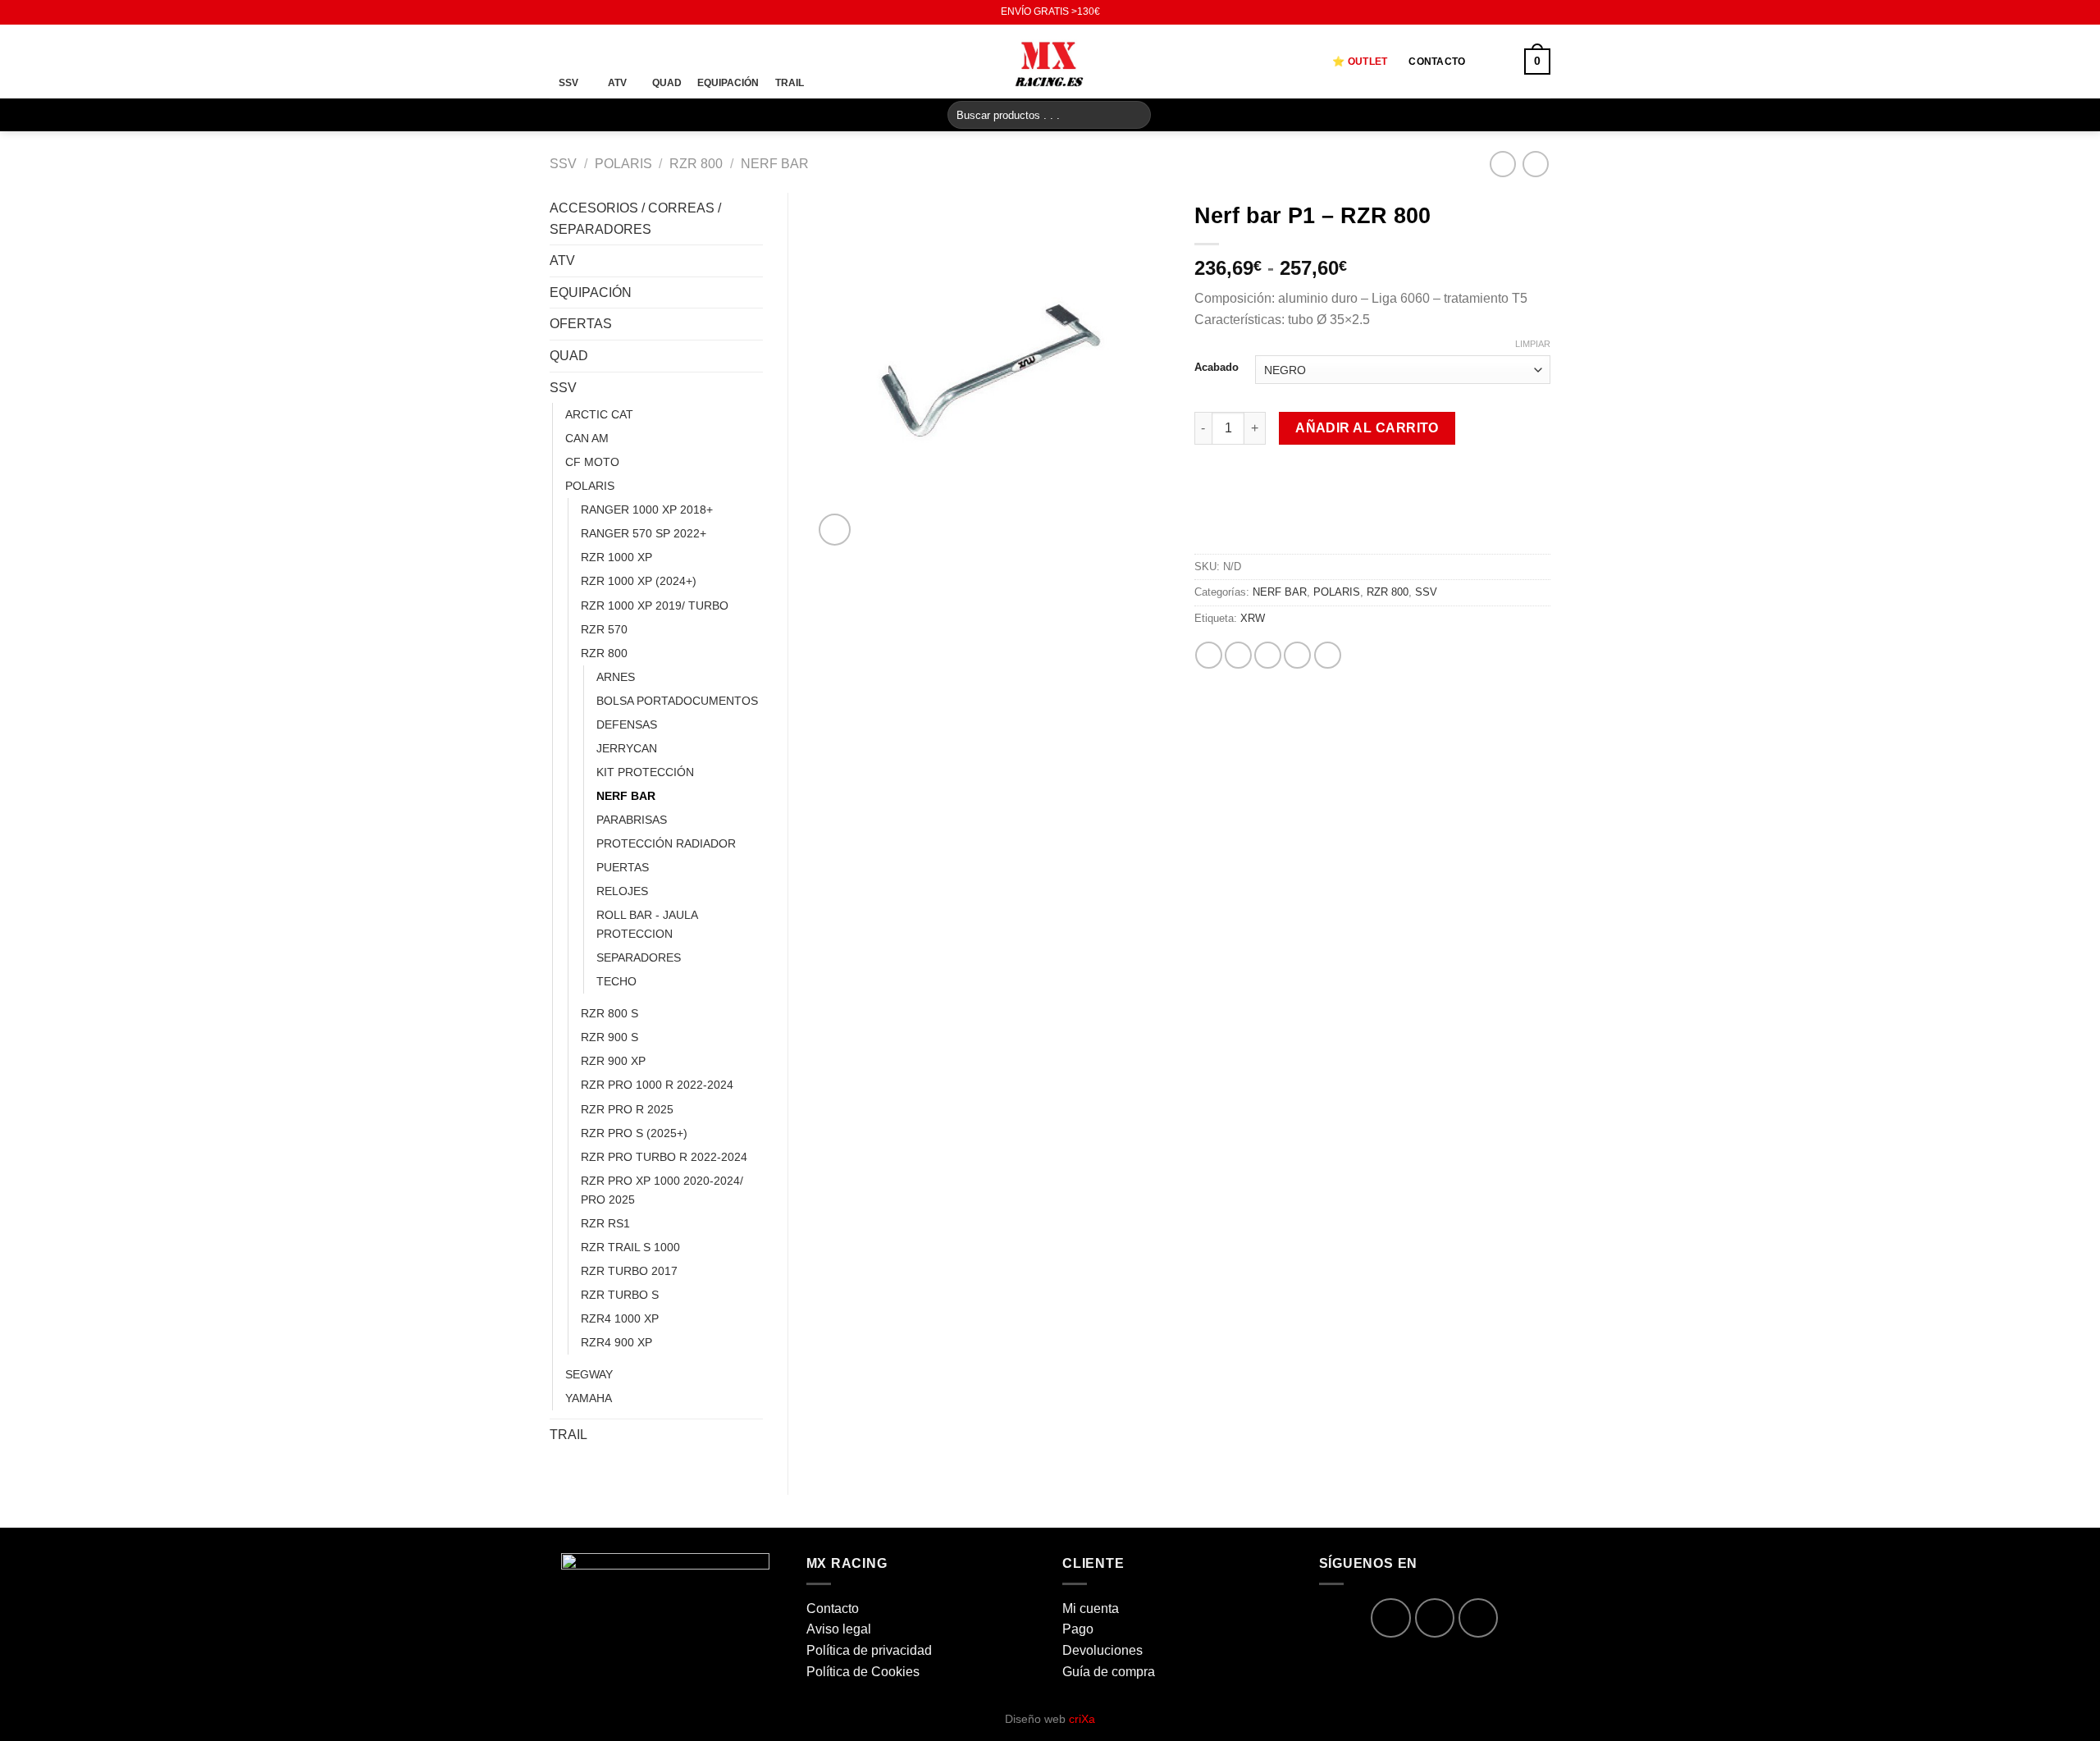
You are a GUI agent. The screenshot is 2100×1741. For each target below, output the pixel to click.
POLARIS (623, 164)
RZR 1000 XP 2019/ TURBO (655, 605)
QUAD (569, 356)
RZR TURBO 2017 (629, 1271)
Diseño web (1050, 1719)
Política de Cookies (863, 1672)
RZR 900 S (609, 1037)
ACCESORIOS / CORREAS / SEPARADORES (635, 219)
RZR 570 (604, 629)
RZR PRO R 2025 (627, 1109)
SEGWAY (589, 1374)
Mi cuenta (1091, 1608)
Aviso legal (839, 1629)
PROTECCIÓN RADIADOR (666, 843)
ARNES (616, 677)
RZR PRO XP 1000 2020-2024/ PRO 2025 (662, 1190)
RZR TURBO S (620, 1295)
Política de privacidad (869, 1650)
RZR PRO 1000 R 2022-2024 (657, 1085)
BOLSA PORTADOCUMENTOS (677, 701)
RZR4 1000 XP (620, 1318)
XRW (1253, 618)
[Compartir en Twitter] (1238, 655)
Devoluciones (1102, 1650)
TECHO (616, 981)
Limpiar (1533, 344)
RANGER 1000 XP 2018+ (647, 510)
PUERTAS (623, 867)
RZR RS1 (605, 1223)
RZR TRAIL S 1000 (630, 1247)
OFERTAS (581, 324)
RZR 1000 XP (616, 557)
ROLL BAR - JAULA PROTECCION (647, 924)
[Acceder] (1495, 62)
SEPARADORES (639, 957)
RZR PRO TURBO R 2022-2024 (664, 1157)
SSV (563, 164)
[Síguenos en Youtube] (589, 12)
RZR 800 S (609, 1013)
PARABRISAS (632, 820)
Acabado (1217, 368)
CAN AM (587, 438)
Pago (1078, 1629)
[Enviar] (1136, 115)
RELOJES (622, 891)
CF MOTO (592, 462)
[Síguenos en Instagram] (573, 12)
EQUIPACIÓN (591, 292)
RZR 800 (696, 164)
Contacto (1437, 62)
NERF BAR (775, 164)
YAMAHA (589, 1398)
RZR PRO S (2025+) (634, 1133)
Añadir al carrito (1367, 428)
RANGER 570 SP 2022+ (644, 533)
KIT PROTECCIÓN (645, 772)
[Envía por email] (1268, 655)
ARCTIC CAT (599, 414)
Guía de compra (1109, 1672)
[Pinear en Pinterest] (1297, 655)
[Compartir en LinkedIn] (1328, 655)
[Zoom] (835, 530)
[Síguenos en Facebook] (558, 12)
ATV (562, 260)
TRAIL (568, 1435)
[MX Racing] (1050, 61)
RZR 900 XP (613, 1061)
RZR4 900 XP (616, 1342)
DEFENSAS (627, 724)
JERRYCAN (627, 748)
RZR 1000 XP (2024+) (639, 581)
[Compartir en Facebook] (1209, 655)
